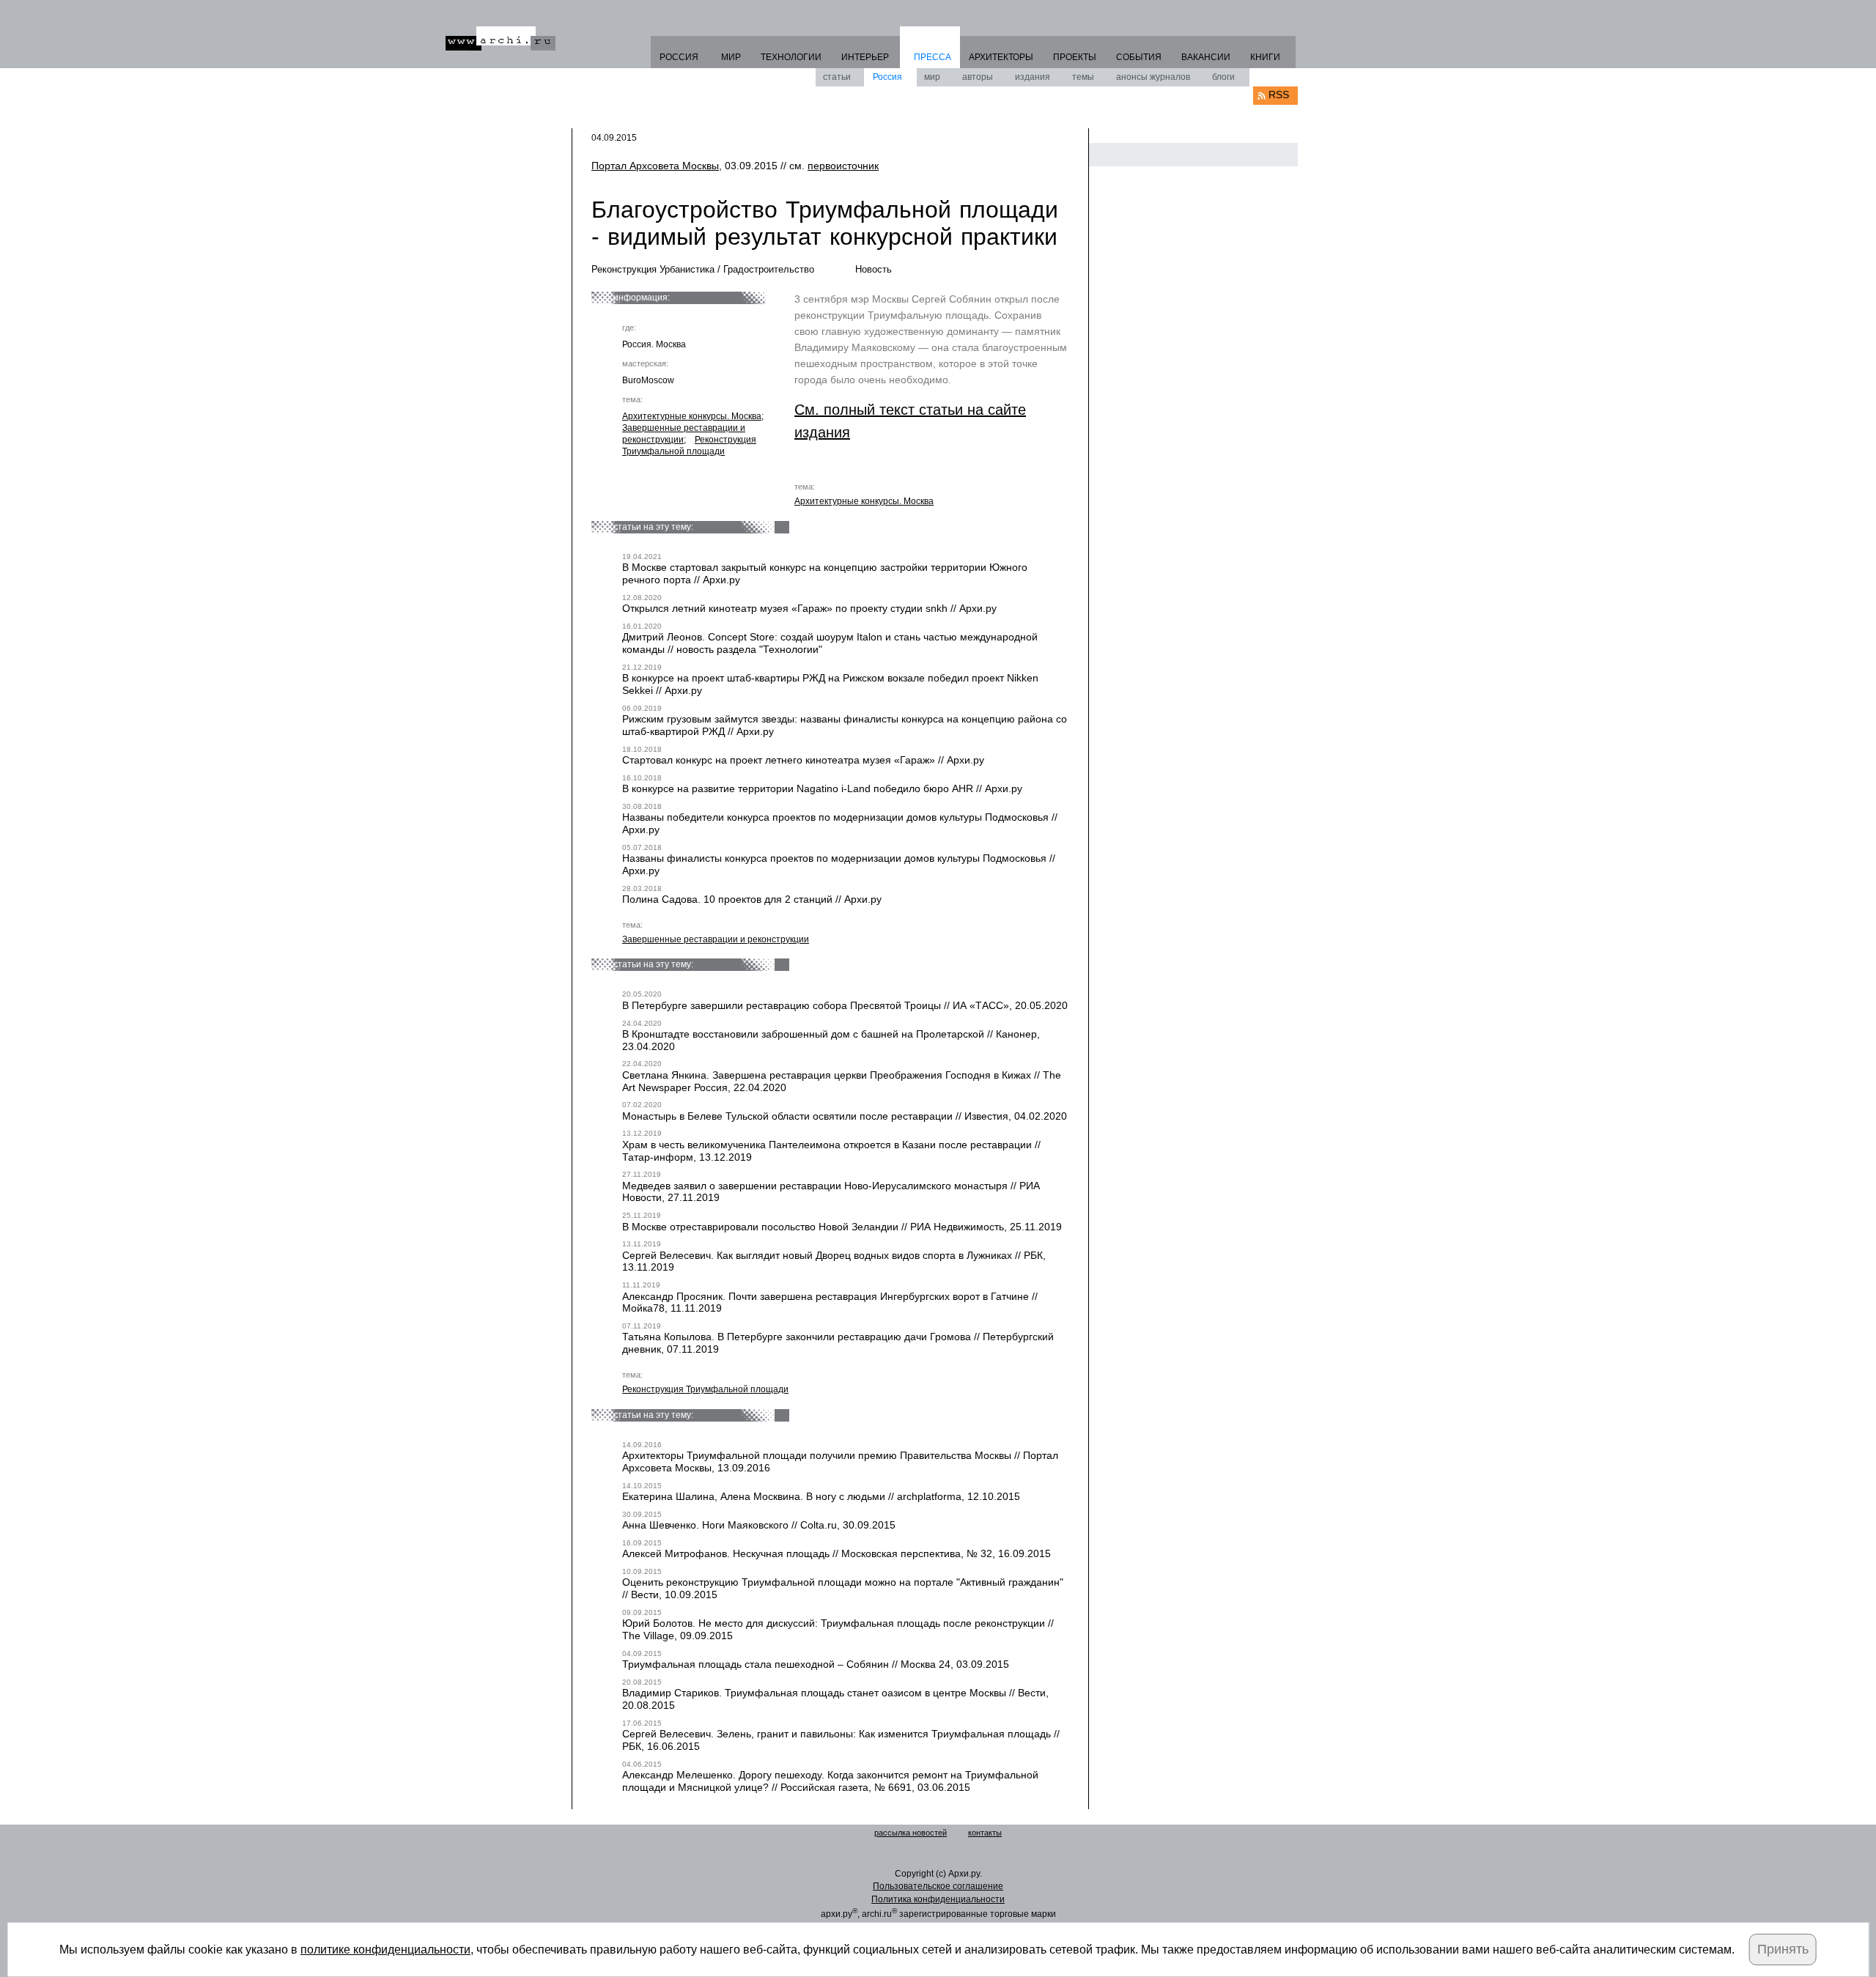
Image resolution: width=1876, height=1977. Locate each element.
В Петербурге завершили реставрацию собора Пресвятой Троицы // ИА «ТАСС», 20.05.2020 (845, 1005)
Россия (887, 77)
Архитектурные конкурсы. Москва (692, 416)
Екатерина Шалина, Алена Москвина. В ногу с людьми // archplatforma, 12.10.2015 (821, 1496)
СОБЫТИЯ (1139, 57)
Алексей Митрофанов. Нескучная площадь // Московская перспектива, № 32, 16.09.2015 (837, 1553)
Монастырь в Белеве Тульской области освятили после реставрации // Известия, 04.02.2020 (845, 1116)
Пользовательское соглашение (938, 1886)
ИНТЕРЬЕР (865, 57)
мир (932, 77)
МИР (731, 57)
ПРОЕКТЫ (1075, 57)
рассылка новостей (911, 1833)
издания (1033, 77)
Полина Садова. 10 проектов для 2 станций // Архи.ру (752, 899)
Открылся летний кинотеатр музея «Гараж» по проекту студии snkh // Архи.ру (809, 608)
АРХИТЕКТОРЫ (1001, 57)
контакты (985, 1833)
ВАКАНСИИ (1206, 57)
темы (1083, 77)
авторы (978, 77)
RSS (1279, 95)
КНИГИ (1265, 57)
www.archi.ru (501, 38)
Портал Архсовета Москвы (655, 166)
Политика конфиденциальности (938, 1899)
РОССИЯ (679, 57)
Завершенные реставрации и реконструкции (716, 939)
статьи (837, 77)
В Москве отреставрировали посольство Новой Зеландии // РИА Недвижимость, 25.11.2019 (842, 1227)
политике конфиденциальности (385, 1950)
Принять (1783, 1949)
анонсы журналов (1153, 77)
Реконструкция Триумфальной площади (689, 446)
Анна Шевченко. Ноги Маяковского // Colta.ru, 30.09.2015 (759, 1525)
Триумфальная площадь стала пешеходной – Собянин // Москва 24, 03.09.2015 (816, 1664)
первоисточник (843, 166)
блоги (1223, 77)
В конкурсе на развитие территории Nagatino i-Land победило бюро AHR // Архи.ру (822, 788)
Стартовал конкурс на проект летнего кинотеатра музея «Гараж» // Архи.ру (803, 760)
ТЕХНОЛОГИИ (791, 57)
